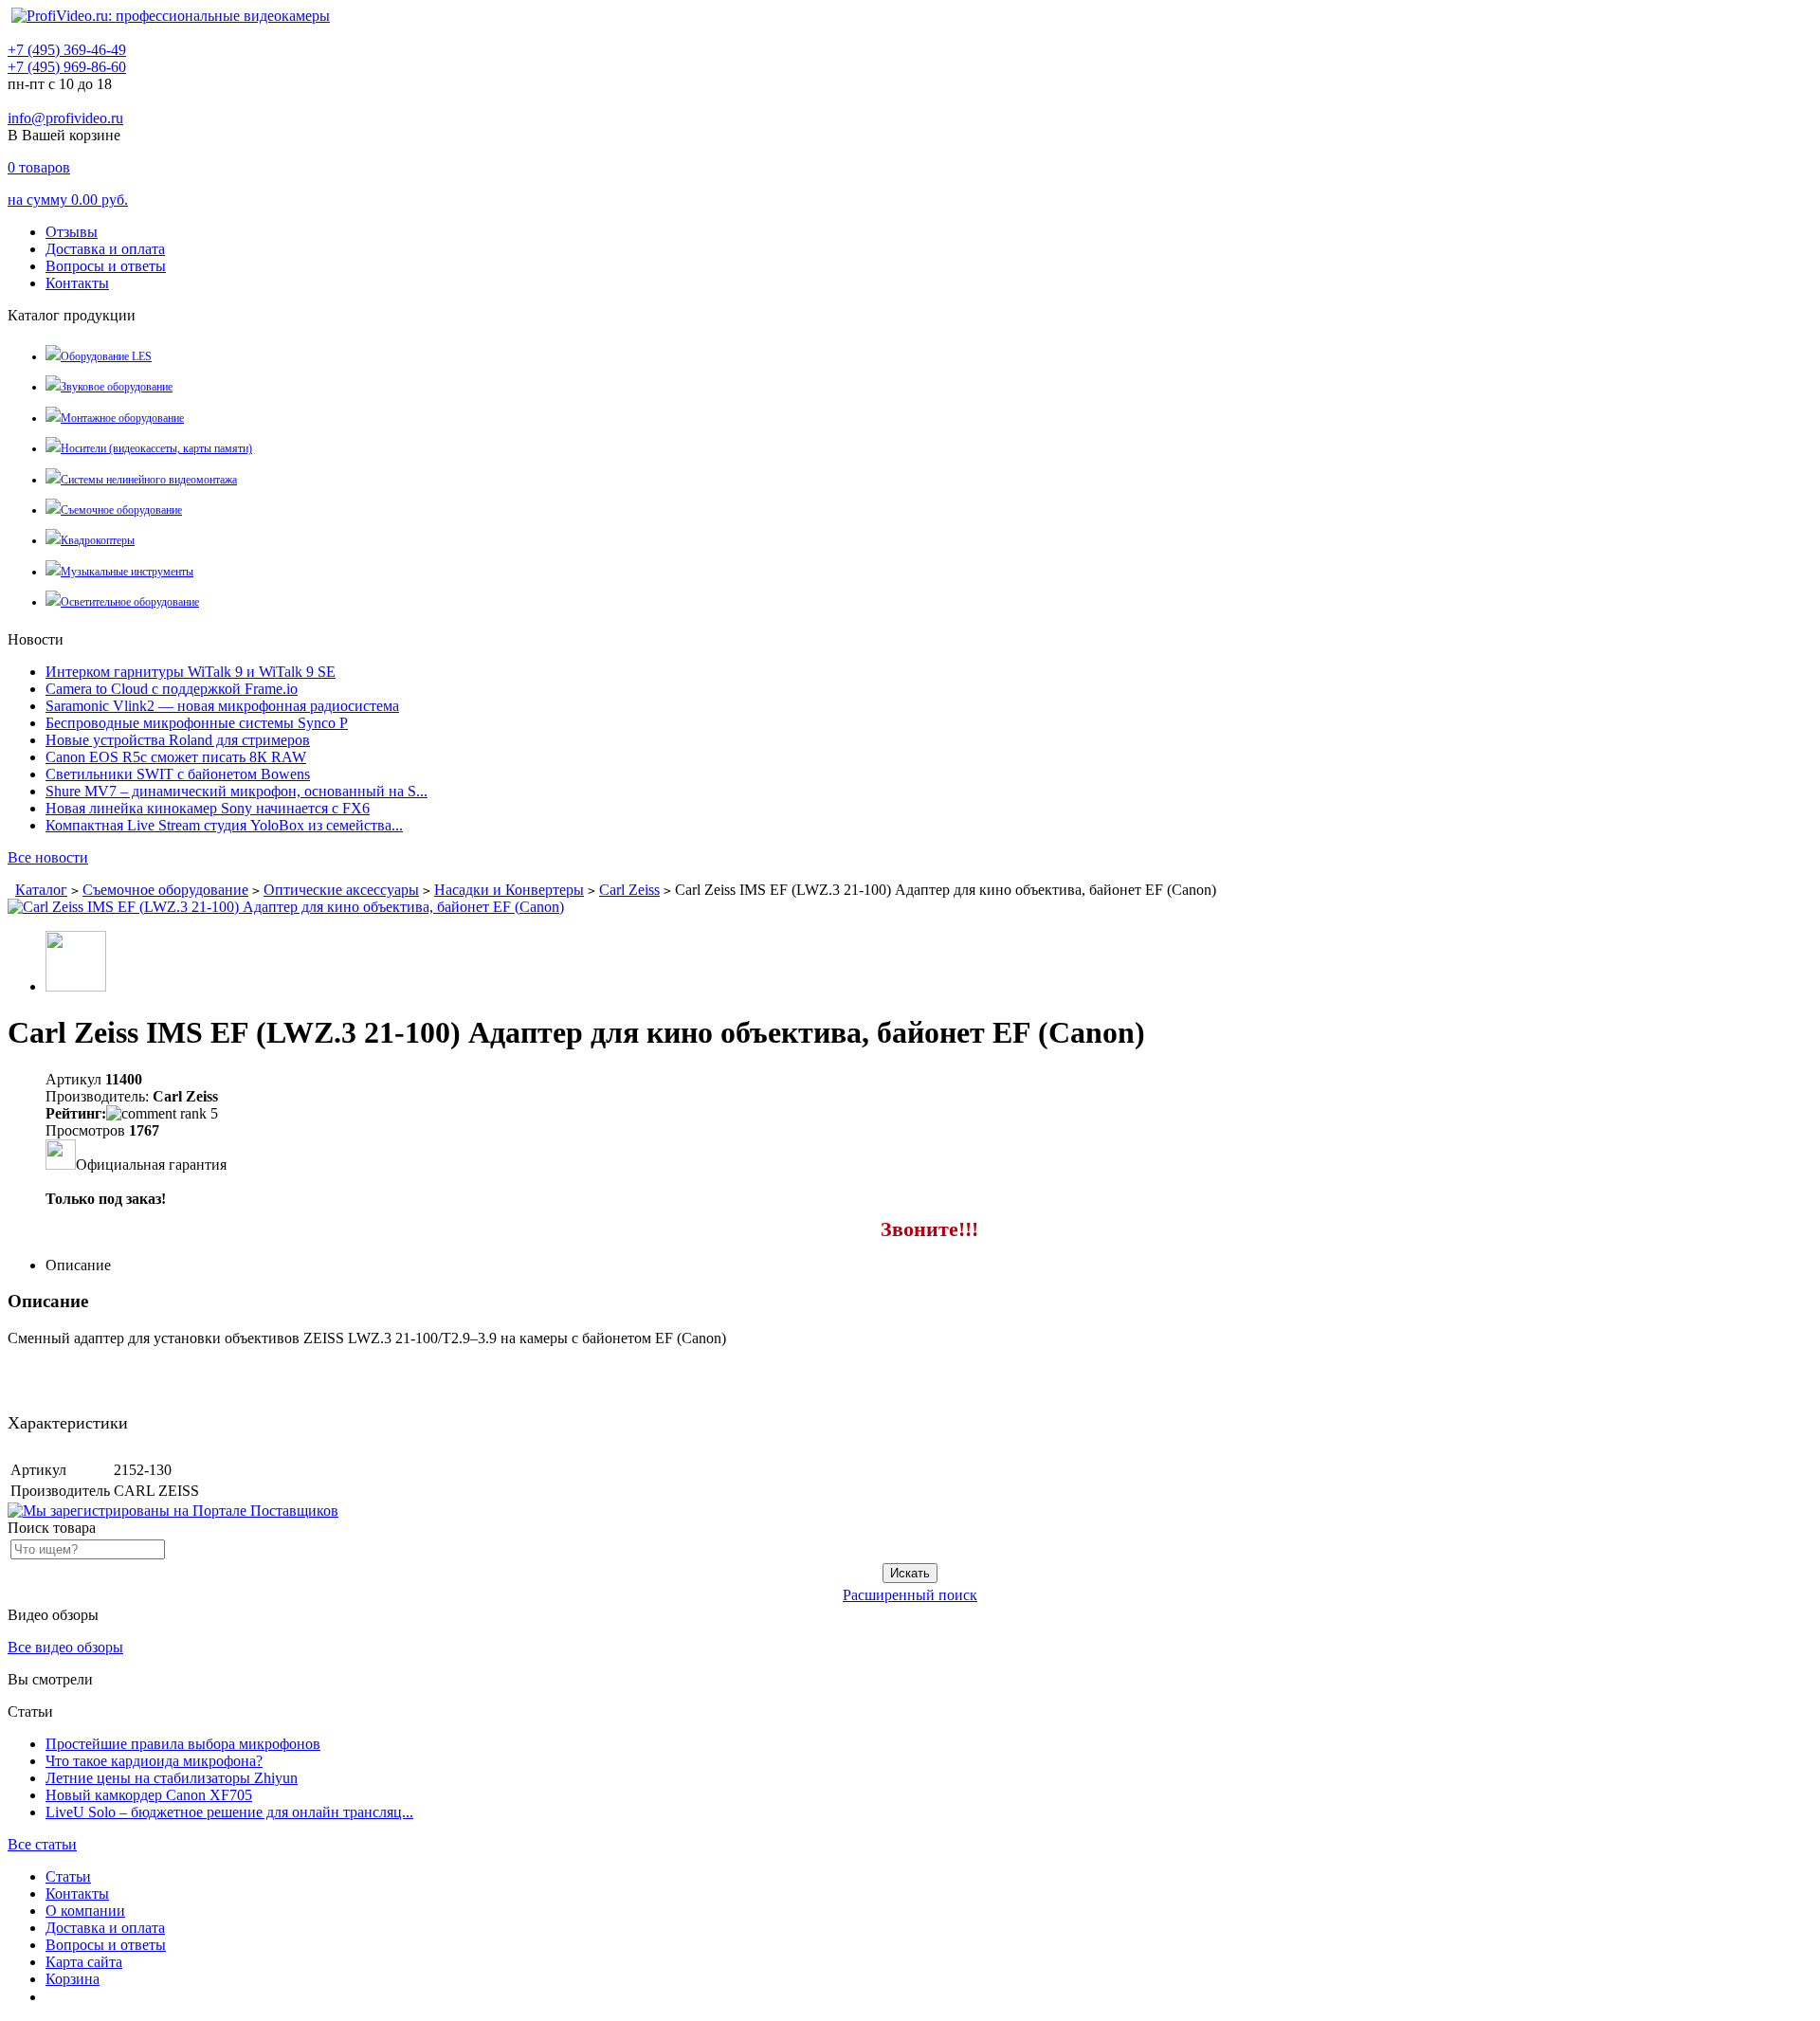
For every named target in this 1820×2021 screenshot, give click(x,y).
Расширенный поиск (910, 1595)
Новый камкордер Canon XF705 (149, 1795)
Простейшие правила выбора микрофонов (183, 1744)
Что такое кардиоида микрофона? (154, 1761)
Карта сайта (84, 1962)
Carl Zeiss (629, 890)
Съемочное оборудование (121, 510)
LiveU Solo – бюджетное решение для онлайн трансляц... (229, 1812)
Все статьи (42, 1844)
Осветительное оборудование (130, 602)
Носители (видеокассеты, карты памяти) (156, 448)
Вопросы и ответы (106, 266)
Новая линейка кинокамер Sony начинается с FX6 (208, 808)
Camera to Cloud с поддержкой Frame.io (172, 689)
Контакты (77, 283)
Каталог (41, 890)
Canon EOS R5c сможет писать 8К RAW (176, 757)
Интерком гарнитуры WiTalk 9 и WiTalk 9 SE (191, 672)
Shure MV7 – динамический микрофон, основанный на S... (237, 791)
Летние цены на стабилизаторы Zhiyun (172, 1778)
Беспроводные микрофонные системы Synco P (197, 723)
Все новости (48, 857)
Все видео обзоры (65, 1647)
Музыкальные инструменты (127, 572)
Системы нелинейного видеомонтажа (149, 480)
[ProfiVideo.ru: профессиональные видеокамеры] (171, 16)
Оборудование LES (106, 356)
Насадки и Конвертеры (509, 890)
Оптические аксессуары (341, 890)
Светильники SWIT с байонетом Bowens (178, 774)
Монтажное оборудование (122, 418)
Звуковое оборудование (117, 387)
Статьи (68, 1876)
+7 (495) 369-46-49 (67, 50)
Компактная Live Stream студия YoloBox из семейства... (224, 825)
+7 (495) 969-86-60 (67, 67)
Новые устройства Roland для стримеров (178, 740)
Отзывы (72, 232)
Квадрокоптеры (98, 540)
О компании (85, 1911)
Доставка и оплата (105, 249)
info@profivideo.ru (65, 118)
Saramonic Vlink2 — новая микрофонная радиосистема (222, 706)
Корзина (73, 1979)
